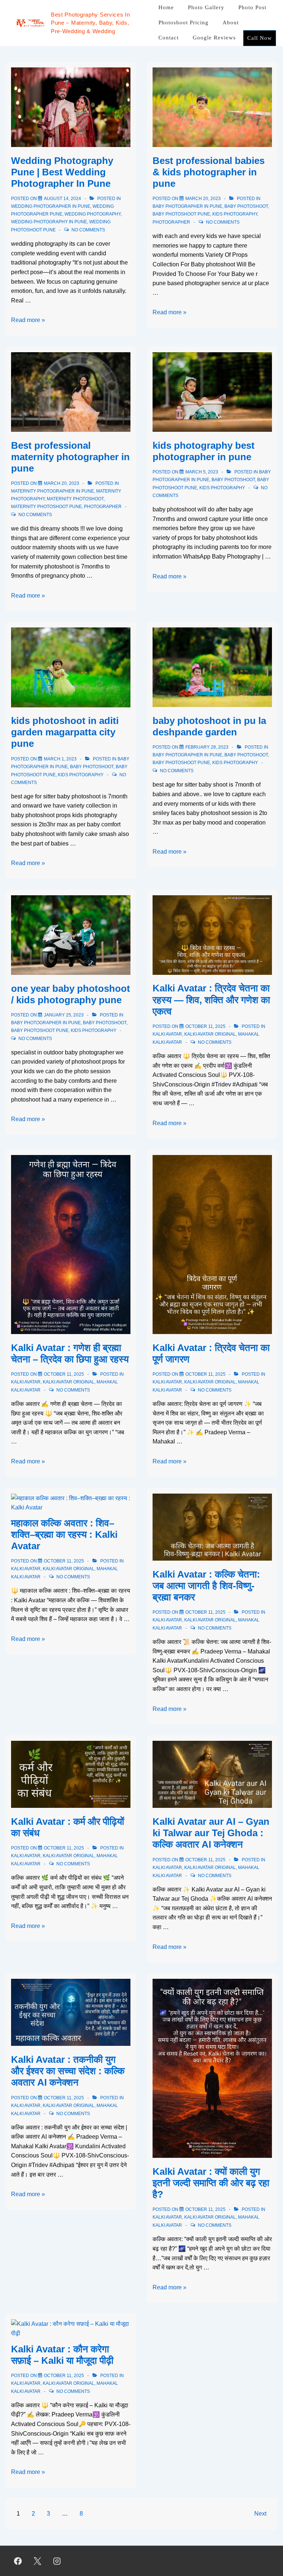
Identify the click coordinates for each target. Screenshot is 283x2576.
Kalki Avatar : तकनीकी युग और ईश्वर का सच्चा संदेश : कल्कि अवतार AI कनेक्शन (68, 2071)
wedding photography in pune (49, 222)
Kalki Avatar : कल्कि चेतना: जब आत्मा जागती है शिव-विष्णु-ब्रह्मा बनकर (206, 1586)
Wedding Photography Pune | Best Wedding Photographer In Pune (62, 172)
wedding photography (92, 214)
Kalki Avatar (167, 1034)
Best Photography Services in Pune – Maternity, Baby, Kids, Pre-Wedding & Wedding (90, 23)
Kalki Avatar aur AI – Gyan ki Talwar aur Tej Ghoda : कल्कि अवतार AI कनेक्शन (211, 1833)
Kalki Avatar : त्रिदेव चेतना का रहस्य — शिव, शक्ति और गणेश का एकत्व (211, 1000)
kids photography (235, 214)
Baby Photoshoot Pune (181, 214)
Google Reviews (214, 38)
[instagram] (57, 2561)
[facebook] (18, 2561)
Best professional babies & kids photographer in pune (209, 172)
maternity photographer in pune (53, 491)
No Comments (88, 230)
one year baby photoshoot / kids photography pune (71, 994)
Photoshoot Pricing (184, 22)
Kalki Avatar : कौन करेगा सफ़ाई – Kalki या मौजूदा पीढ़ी (62, 2355)
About (231, 22)
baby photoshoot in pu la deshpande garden (209, 726)
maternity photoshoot (75, 499)
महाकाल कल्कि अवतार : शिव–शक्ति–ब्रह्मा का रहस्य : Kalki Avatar (64, 1534)
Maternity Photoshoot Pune (46, 507)
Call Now (260, 38)
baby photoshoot (246, 206)
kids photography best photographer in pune (204, 451)
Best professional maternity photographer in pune (70, 457)
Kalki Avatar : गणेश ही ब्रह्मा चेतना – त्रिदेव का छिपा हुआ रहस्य (70, 1353)
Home (166, 7)
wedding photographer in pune (51, 206)
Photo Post (252, 7)
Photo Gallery (206, 7)
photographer (171, 222)
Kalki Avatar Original (210, 1034)
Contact (169, 38)
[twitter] (38, 2561)
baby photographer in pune (187, 206)
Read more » (28, 320)
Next (260, 2514)
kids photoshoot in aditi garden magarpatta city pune (65, 732)
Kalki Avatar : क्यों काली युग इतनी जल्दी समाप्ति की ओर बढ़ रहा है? (211, 2183)
